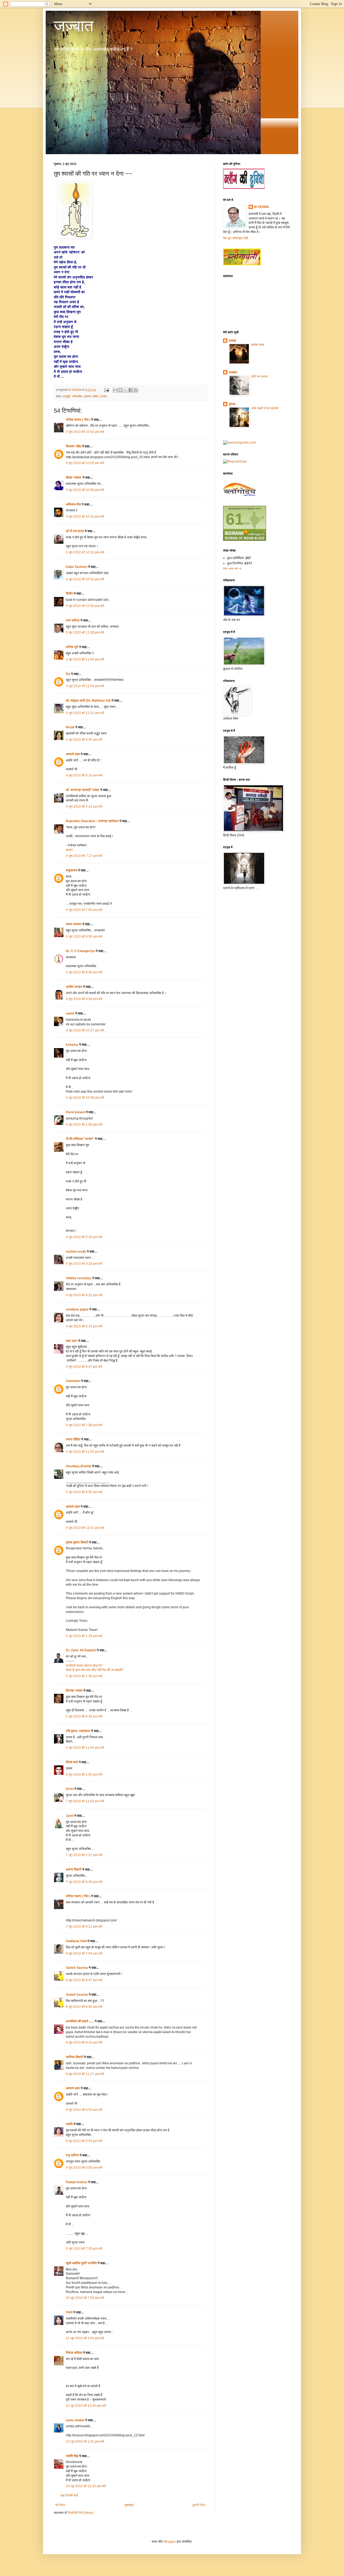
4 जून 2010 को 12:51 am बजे (85, 713)
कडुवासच (71, 870)
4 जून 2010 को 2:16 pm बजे (84, 1237)
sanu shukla (75, 2420)
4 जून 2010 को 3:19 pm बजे (84, 1264)
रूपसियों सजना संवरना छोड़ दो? (84, 1666)
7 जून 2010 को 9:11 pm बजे (84, 1927)
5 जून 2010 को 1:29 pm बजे (84, 1636)
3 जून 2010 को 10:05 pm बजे (85, 463)
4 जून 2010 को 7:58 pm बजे (84, 1425)
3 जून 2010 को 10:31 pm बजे (85, 552)
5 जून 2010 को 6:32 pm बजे (84, 1716)
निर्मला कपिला (74, 2353)
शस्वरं (69, 850)
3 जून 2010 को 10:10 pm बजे (85, 517)
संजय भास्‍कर (74, 924)
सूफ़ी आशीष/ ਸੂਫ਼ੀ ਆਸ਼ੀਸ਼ (81, 2263)
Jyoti (70, 1816)
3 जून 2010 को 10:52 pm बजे (85, 579)
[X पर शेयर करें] (126, 390)
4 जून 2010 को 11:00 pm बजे (85, 1452)
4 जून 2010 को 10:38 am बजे (85, 1098)
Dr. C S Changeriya (80, 951)
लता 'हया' (72, 1341)
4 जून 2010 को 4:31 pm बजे (84, 1295)
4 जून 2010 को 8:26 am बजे (84, 972)
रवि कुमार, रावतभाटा (78, 1731)
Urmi (70, 1789)
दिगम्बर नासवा (74, 1691)
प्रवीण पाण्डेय (74, 987)
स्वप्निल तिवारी (74, 2057)
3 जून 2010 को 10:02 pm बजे (85, 432)
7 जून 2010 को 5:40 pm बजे (84, 1882)
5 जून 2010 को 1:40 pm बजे (84, 1676)
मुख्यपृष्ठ (129, 2505)
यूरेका (232, 404)
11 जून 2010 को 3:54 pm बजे (85, 2338)
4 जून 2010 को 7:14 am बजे (84, 807)
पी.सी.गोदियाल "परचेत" (80, 1139)
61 (235, 519)
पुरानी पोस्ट (199, 2505)
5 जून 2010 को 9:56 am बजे (84, 1492)
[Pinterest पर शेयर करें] (136, 390)
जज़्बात (74, 26)
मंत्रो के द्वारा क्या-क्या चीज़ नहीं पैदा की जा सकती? (95, 1670)
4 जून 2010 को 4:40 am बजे (84, 740)
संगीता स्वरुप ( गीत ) (78, 420)
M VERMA (262, 207)
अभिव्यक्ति (77, 396)
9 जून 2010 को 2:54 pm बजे (84, 2141)
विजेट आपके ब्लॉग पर (232, 569)
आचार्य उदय (73, 754)
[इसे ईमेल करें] (115, 390)
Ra (68, 674)
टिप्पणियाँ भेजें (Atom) (80, 2513)
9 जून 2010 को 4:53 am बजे (84, 2110)
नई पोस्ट (60, 2505)
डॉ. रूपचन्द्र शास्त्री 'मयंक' (83, 790)
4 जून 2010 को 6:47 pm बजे (84, 1367)
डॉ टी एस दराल (75, 531)
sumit (70, 1013)
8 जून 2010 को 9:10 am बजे (84, 2043)
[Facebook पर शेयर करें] (131, 390)
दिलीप (69, 593)
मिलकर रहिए (74, 446)
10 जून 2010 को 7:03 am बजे (85, 2298)
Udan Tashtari (76, 567)
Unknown (73, 1381)
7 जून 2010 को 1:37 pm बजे (84, 1855)
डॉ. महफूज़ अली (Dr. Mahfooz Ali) (88, 701)
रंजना (69, 2312)
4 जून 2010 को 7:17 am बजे (84, 856)
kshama (72, 1045)
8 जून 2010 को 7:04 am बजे (84, 1953)
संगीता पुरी (72, 647)
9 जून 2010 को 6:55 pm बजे (84, 2168)
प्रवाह (232, 341)
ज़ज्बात (103, 396)
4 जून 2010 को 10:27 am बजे (85, 1030)
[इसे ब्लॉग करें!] (120, 390)
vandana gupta (77, 1309)
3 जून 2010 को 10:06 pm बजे (85, 490)
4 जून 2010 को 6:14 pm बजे (84, 1326)
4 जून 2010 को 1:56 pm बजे (84, 1125)
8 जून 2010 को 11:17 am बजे (85, 2074)
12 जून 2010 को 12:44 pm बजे (86, 2406)
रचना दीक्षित (73, 1439)
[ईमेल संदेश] (106, 390)
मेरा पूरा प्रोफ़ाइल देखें (235, 238)
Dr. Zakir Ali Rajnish (81, 1650)
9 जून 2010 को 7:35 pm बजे (84, 2249)
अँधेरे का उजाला (259, 376)
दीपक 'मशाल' (74, 478)
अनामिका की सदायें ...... (80, 2021)
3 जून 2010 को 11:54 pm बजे (85, 659)
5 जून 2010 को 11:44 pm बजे (85, 1748)
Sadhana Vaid (76, 1941)
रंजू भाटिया (72, 2155)
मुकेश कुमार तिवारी (77, 1542)
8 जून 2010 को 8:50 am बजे (84, 2007)
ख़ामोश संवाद (258, 345)
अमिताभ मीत (73, 504)
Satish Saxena (77, 1968)
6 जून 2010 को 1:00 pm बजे (84, 1775)
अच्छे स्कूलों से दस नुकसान (265, 408)
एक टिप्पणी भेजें (69, 2496)
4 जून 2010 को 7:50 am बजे (84, 910)
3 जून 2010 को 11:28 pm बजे (85, 632)
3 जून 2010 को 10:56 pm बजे (85, 606)
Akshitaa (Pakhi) (78, 1466)
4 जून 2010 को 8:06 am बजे (84, 937)
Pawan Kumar (77, 2182)
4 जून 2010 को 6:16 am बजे (84, 775)
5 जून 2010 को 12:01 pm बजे (85, 1528)
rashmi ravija (76, 1252)
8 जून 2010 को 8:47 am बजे (84, 1980)
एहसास (87, 396)
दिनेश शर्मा (72, 1762)
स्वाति (69, 2124)
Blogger (170, 2542)
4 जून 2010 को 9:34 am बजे (84, 999)
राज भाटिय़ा (73, 620)
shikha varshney (79, 1278)
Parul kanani (75, 1112)
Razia (70, 727)
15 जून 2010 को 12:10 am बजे (86, 2486)
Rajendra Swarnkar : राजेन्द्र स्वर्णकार (92, 821)
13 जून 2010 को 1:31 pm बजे (85, 2441)
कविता (95, 396)
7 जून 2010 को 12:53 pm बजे (85, 1801)
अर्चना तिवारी (74, 1870)
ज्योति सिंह (72, 2456)
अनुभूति (66, 396)
